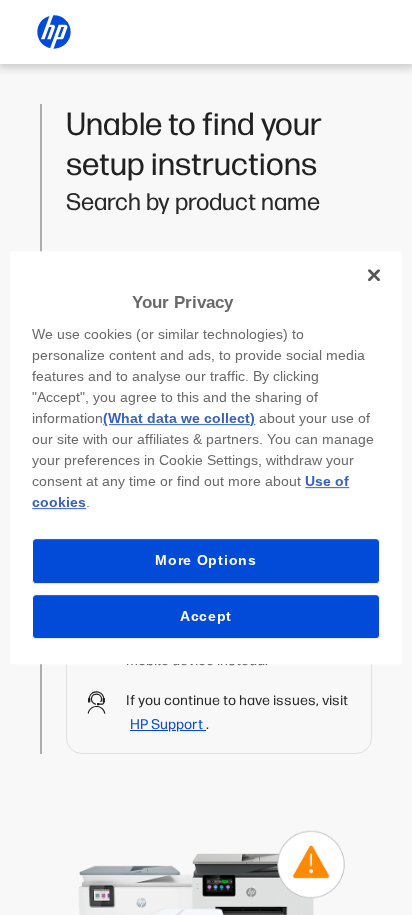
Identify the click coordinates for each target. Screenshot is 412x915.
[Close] (374, 275)
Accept (206, 616)
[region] (205, 458)
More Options (205, 560)
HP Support (168, 724)
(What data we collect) (179, 418)
